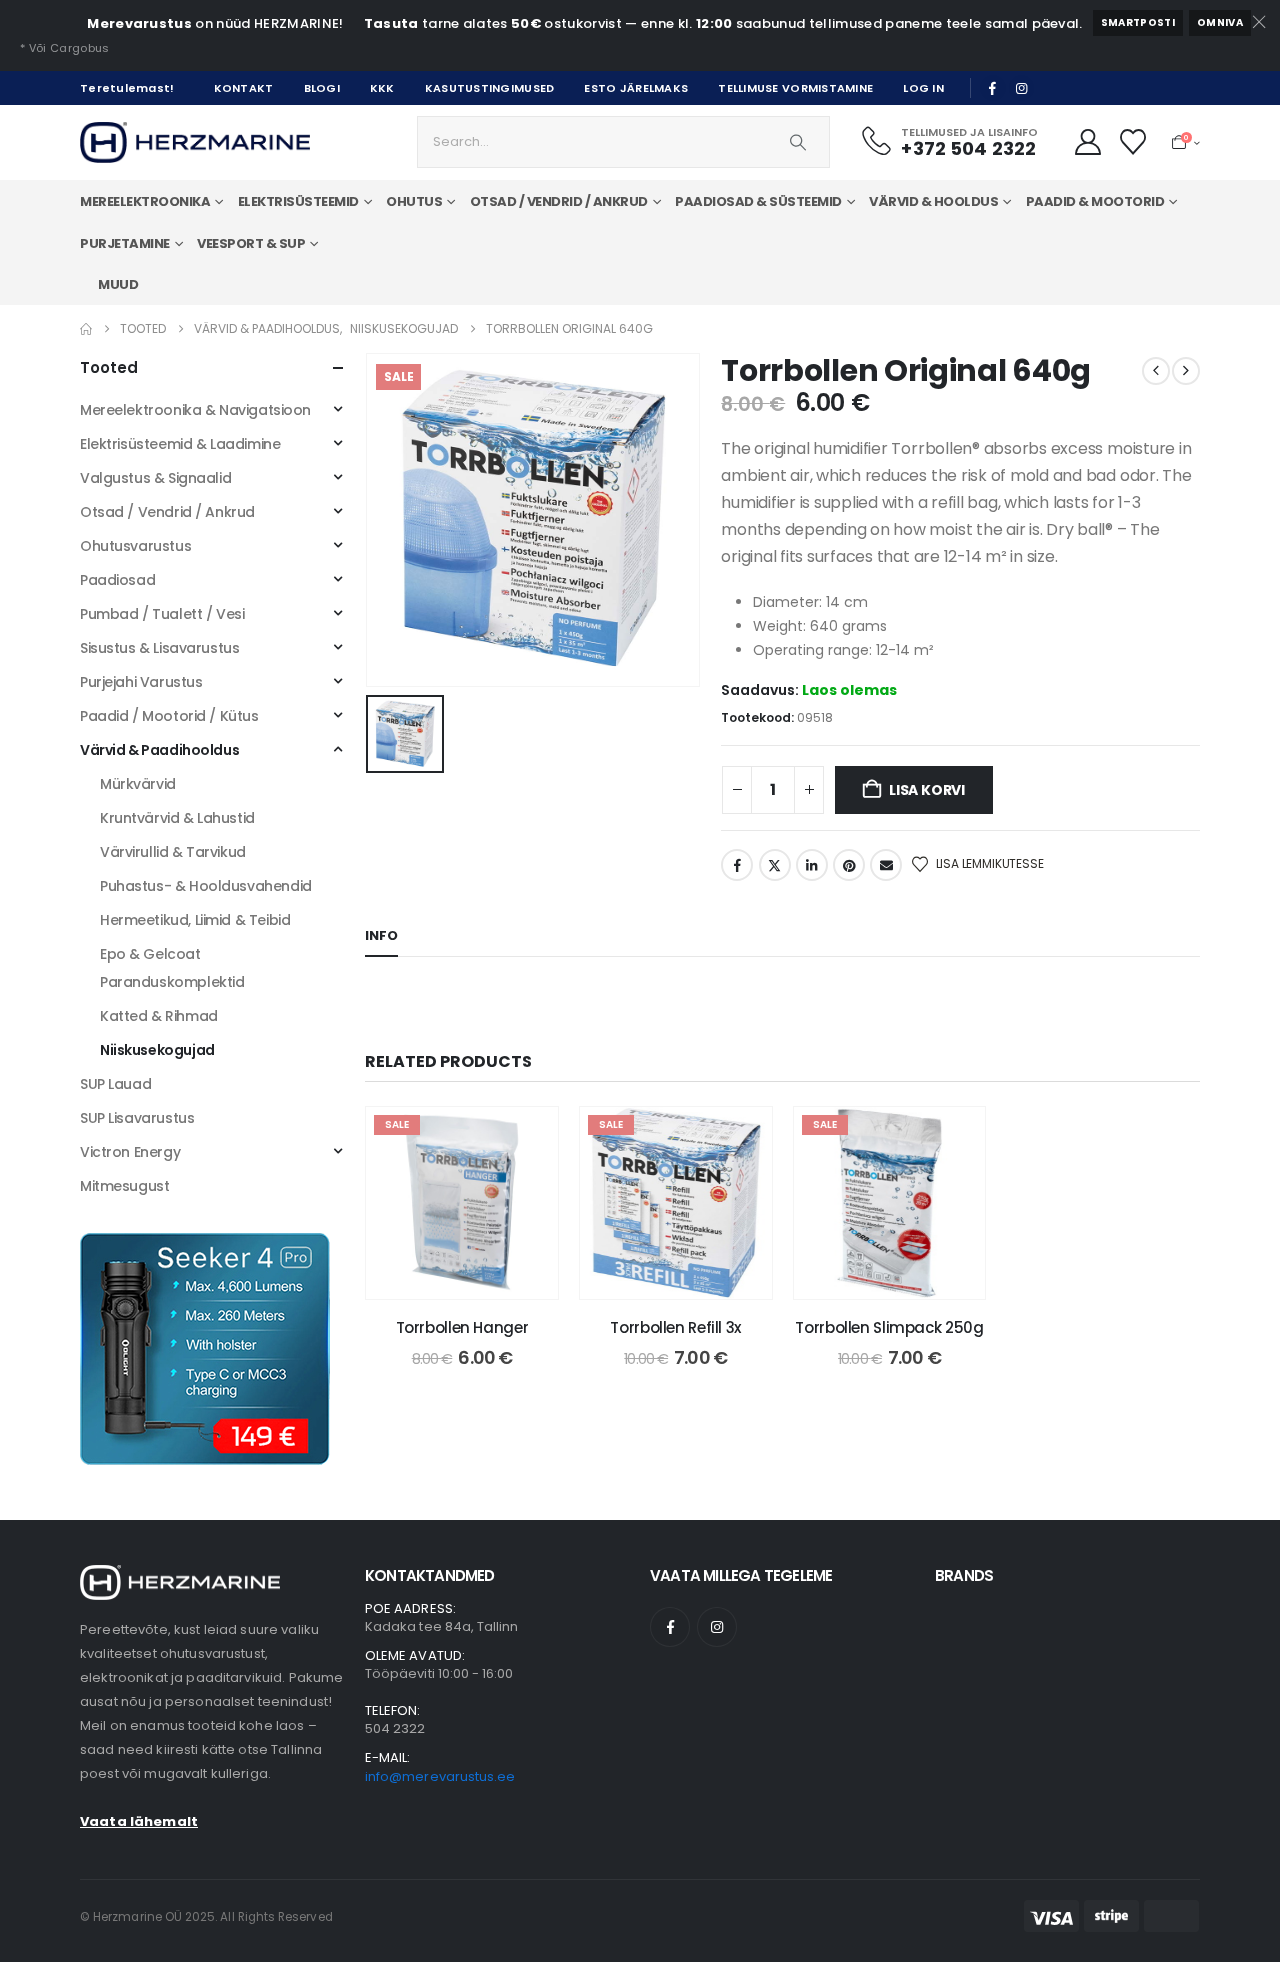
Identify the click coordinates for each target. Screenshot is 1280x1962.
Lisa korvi (927, 790)
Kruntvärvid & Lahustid (177, 818)
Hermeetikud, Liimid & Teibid (195, 920)
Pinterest (849, 865)
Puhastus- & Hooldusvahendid (206, 886)
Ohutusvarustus (135, 546)
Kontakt (244, 88)
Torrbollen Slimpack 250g (889, 1327)
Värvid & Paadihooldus (159, 750)
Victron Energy (130, 1152)
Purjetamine (125, 243)
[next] (1186, 371)
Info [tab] (381, 935)
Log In (923, 88)
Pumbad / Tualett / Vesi (162, 614)
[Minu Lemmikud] (1133, 142)
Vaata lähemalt (139, 1821)
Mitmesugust (124, 1186)
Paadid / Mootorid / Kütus (169, 716)
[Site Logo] (195, 142)
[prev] (1156, 371)
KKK (382, 88)
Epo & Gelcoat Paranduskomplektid (172, 968)
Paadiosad (117, 580)
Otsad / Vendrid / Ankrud (167, 512)
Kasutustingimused (490, 88)
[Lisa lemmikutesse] (528, 1137)
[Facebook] (993, 88)
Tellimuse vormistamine (795, 88)
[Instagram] (1022, 88)
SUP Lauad (115, 1084)
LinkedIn (812, 865)
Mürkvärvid (138, 784)
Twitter (775, 865)
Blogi (322, 88)
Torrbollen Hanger (462, 1327)
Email (886, 865)
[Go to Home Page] (86, 329)
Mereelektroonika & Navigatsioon (195, 410)
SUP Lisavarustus (137, 1118)
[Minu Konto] (1087, 142)
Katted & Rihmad (159, 1016)
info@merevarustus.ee (440, 1776)
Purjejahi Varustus (141, 682)
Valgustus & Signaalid (155, 478)
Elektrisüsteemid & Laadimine (180, 444)
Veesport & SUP (251, 243)
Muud (118, 284)
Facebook (737, 865)
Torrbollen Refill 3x (675, 1327)
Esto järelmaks (636, 88)
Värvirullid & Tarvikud (173, 852)
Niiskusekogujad (157, 1050)
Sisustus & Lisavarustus (159, 648)
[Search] (798, 142)
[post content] (462, 1203)
